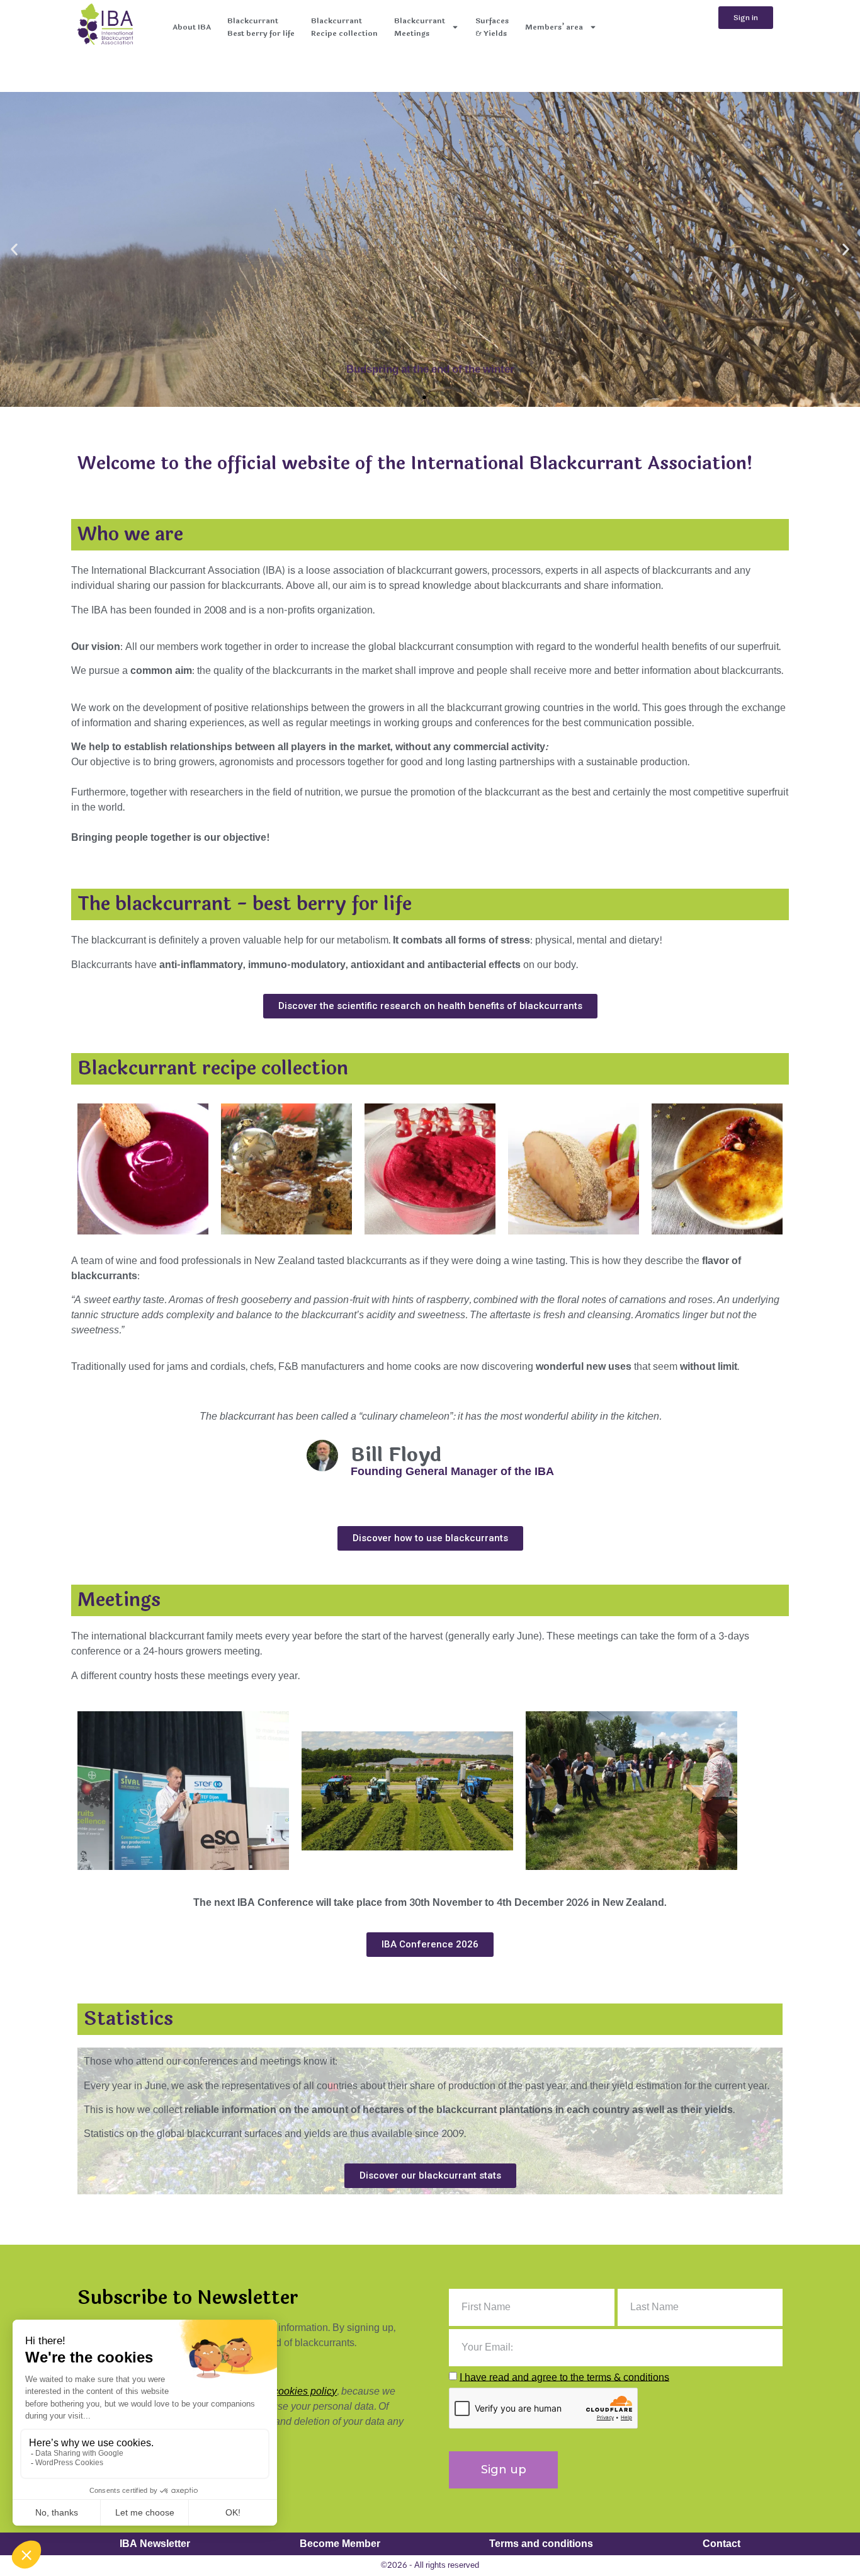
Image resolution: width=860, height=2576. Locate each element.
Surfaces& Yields (492, 27)
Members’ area (554, 27)
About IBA (192, 27)
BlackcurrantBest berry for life (261, 27)
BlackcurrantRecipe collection (344, 27)
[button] (14, 250)
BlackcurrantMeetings (420, 27)
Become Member (340, 2544)
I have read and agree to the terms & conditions (564, 2377)
